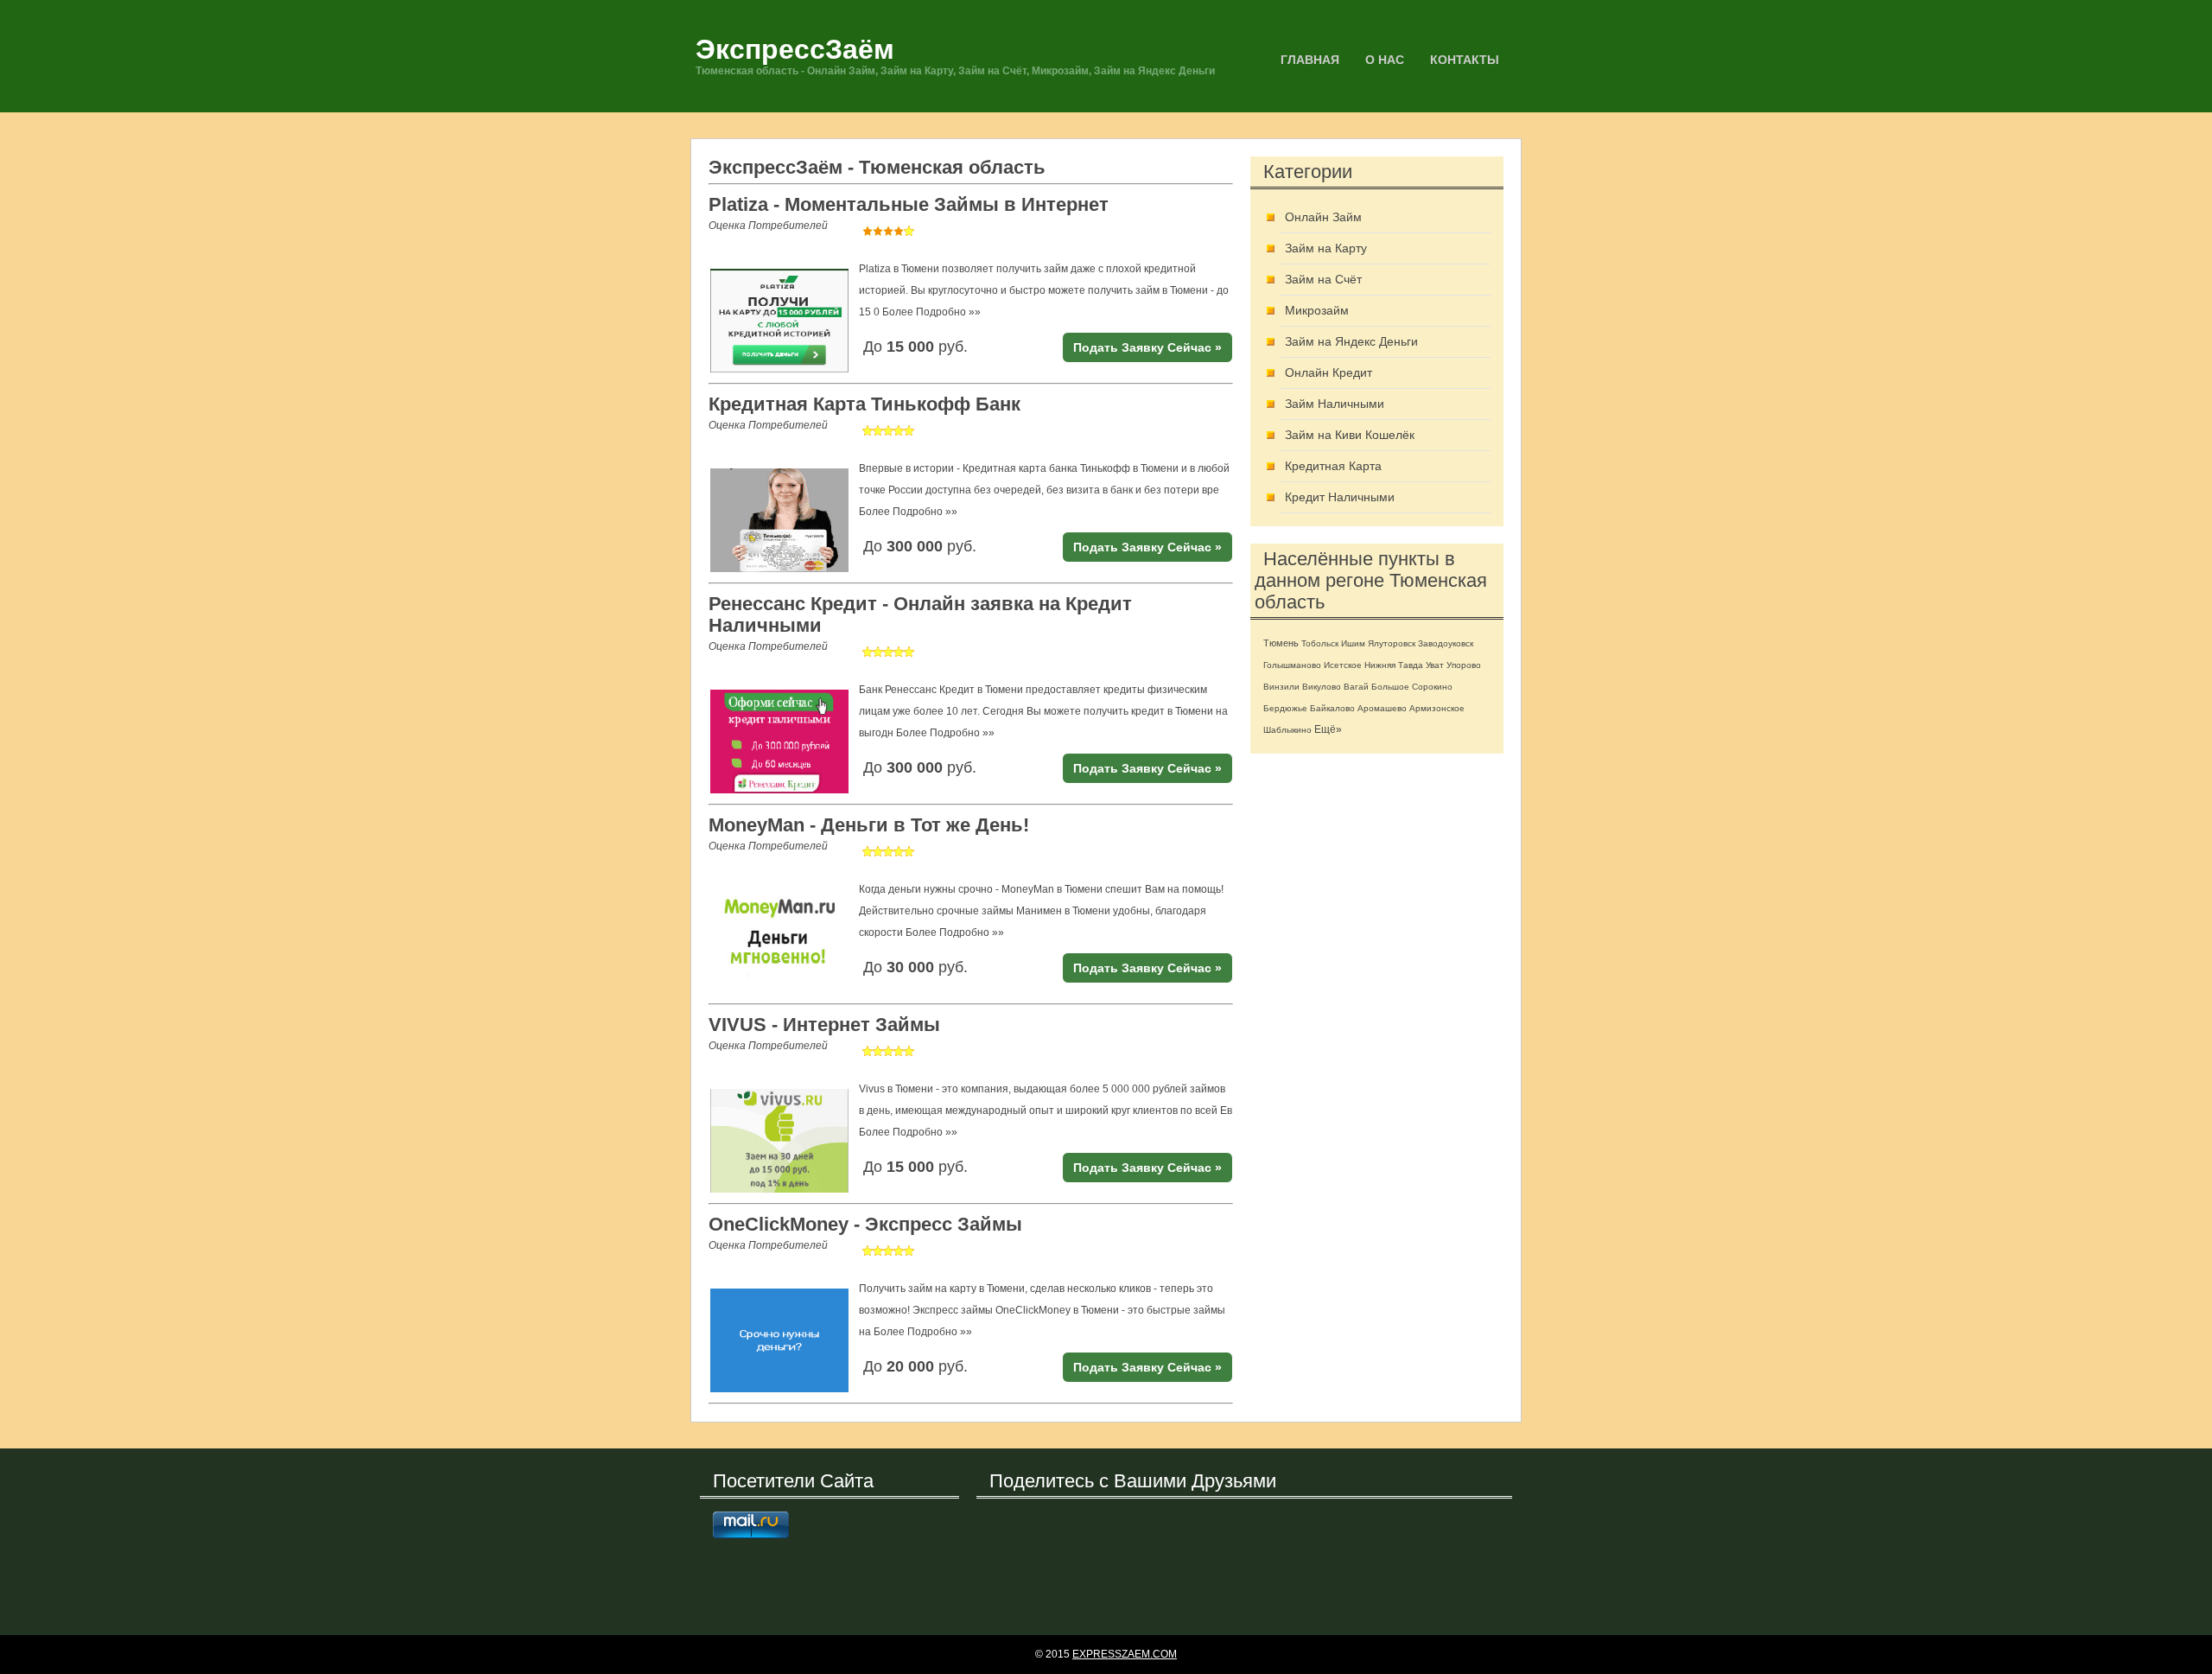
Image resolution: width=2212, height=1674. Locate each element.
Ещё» (1328, 729)
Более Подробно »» (931, 312)
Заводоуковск (1446, 643)
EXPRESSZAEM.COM (1125, 1654)
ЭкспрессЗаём (795, 49)
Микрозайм (1317, 310)
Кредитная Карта (1333, 466)
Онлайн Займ (1323, 217)
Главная (1310, 60)
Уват (1435, 665)
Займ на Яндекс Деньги (1351, 341)
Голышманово (1292, 665)
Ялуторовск (1392, 643)
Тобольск (1320, 643)
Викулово (1322, 687)
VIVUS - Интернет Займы (824, 1025)
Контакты (1465, 60)
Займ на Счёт (1323, 279)
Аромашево (1382, 708)
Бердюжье (1285, 708)
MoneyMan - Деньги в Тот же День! (869, 825)
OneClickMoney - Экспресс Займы (865, 1224)
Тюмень (1281, 643)
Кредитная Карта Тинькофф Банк (864, 404)
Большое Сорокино (1412, 687)
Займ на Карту (1326, 248)
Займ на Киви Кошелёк (1350, 435)
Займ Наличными (1335, 404)
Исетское (1343, 665)
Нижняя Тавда (1394, 665)
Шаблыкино (1287, 730)
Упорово (1464, 665)
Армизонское (1437, 708)
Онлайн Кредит (1328, 372)
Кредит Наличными (1340, 497)
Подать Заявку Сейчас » (1147, 347)
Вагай (1356, 687)
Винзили (1281, 687)
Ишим (1353, 643)
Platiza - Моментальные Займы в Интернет (909, 204)
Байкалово (1332, 708)
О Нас (1385, 60)
